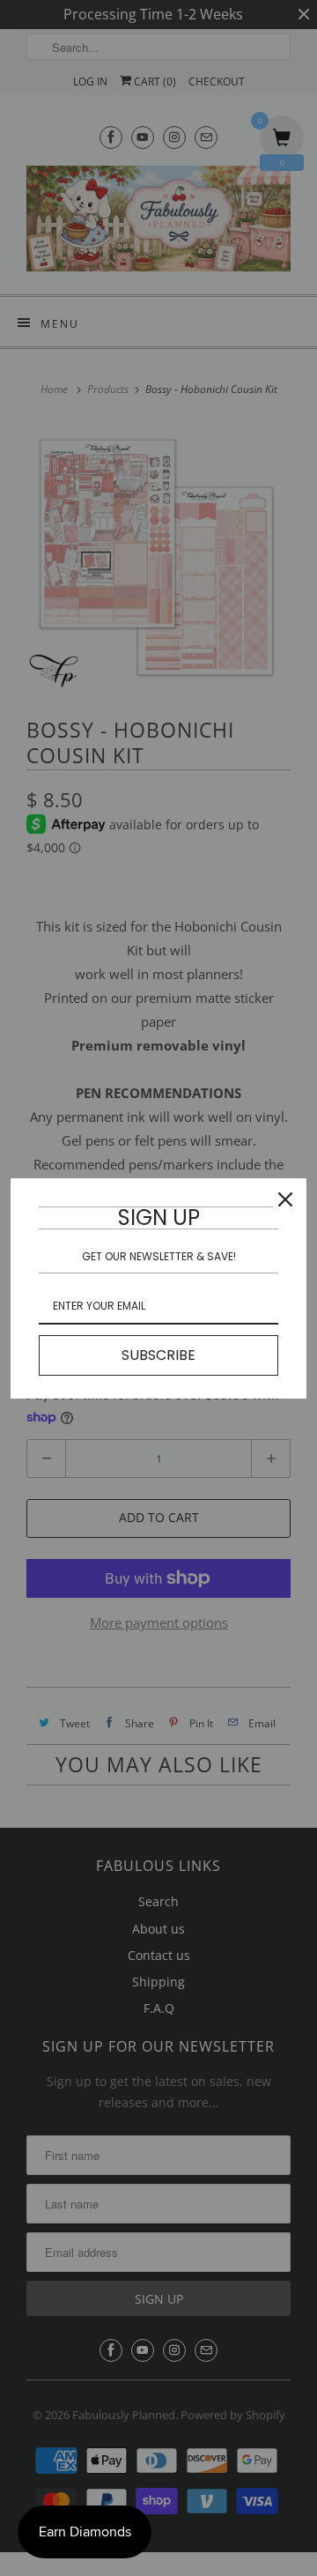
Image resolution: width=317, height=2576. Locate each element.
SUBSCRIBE (158, 1355)
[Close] (285, 1199)
